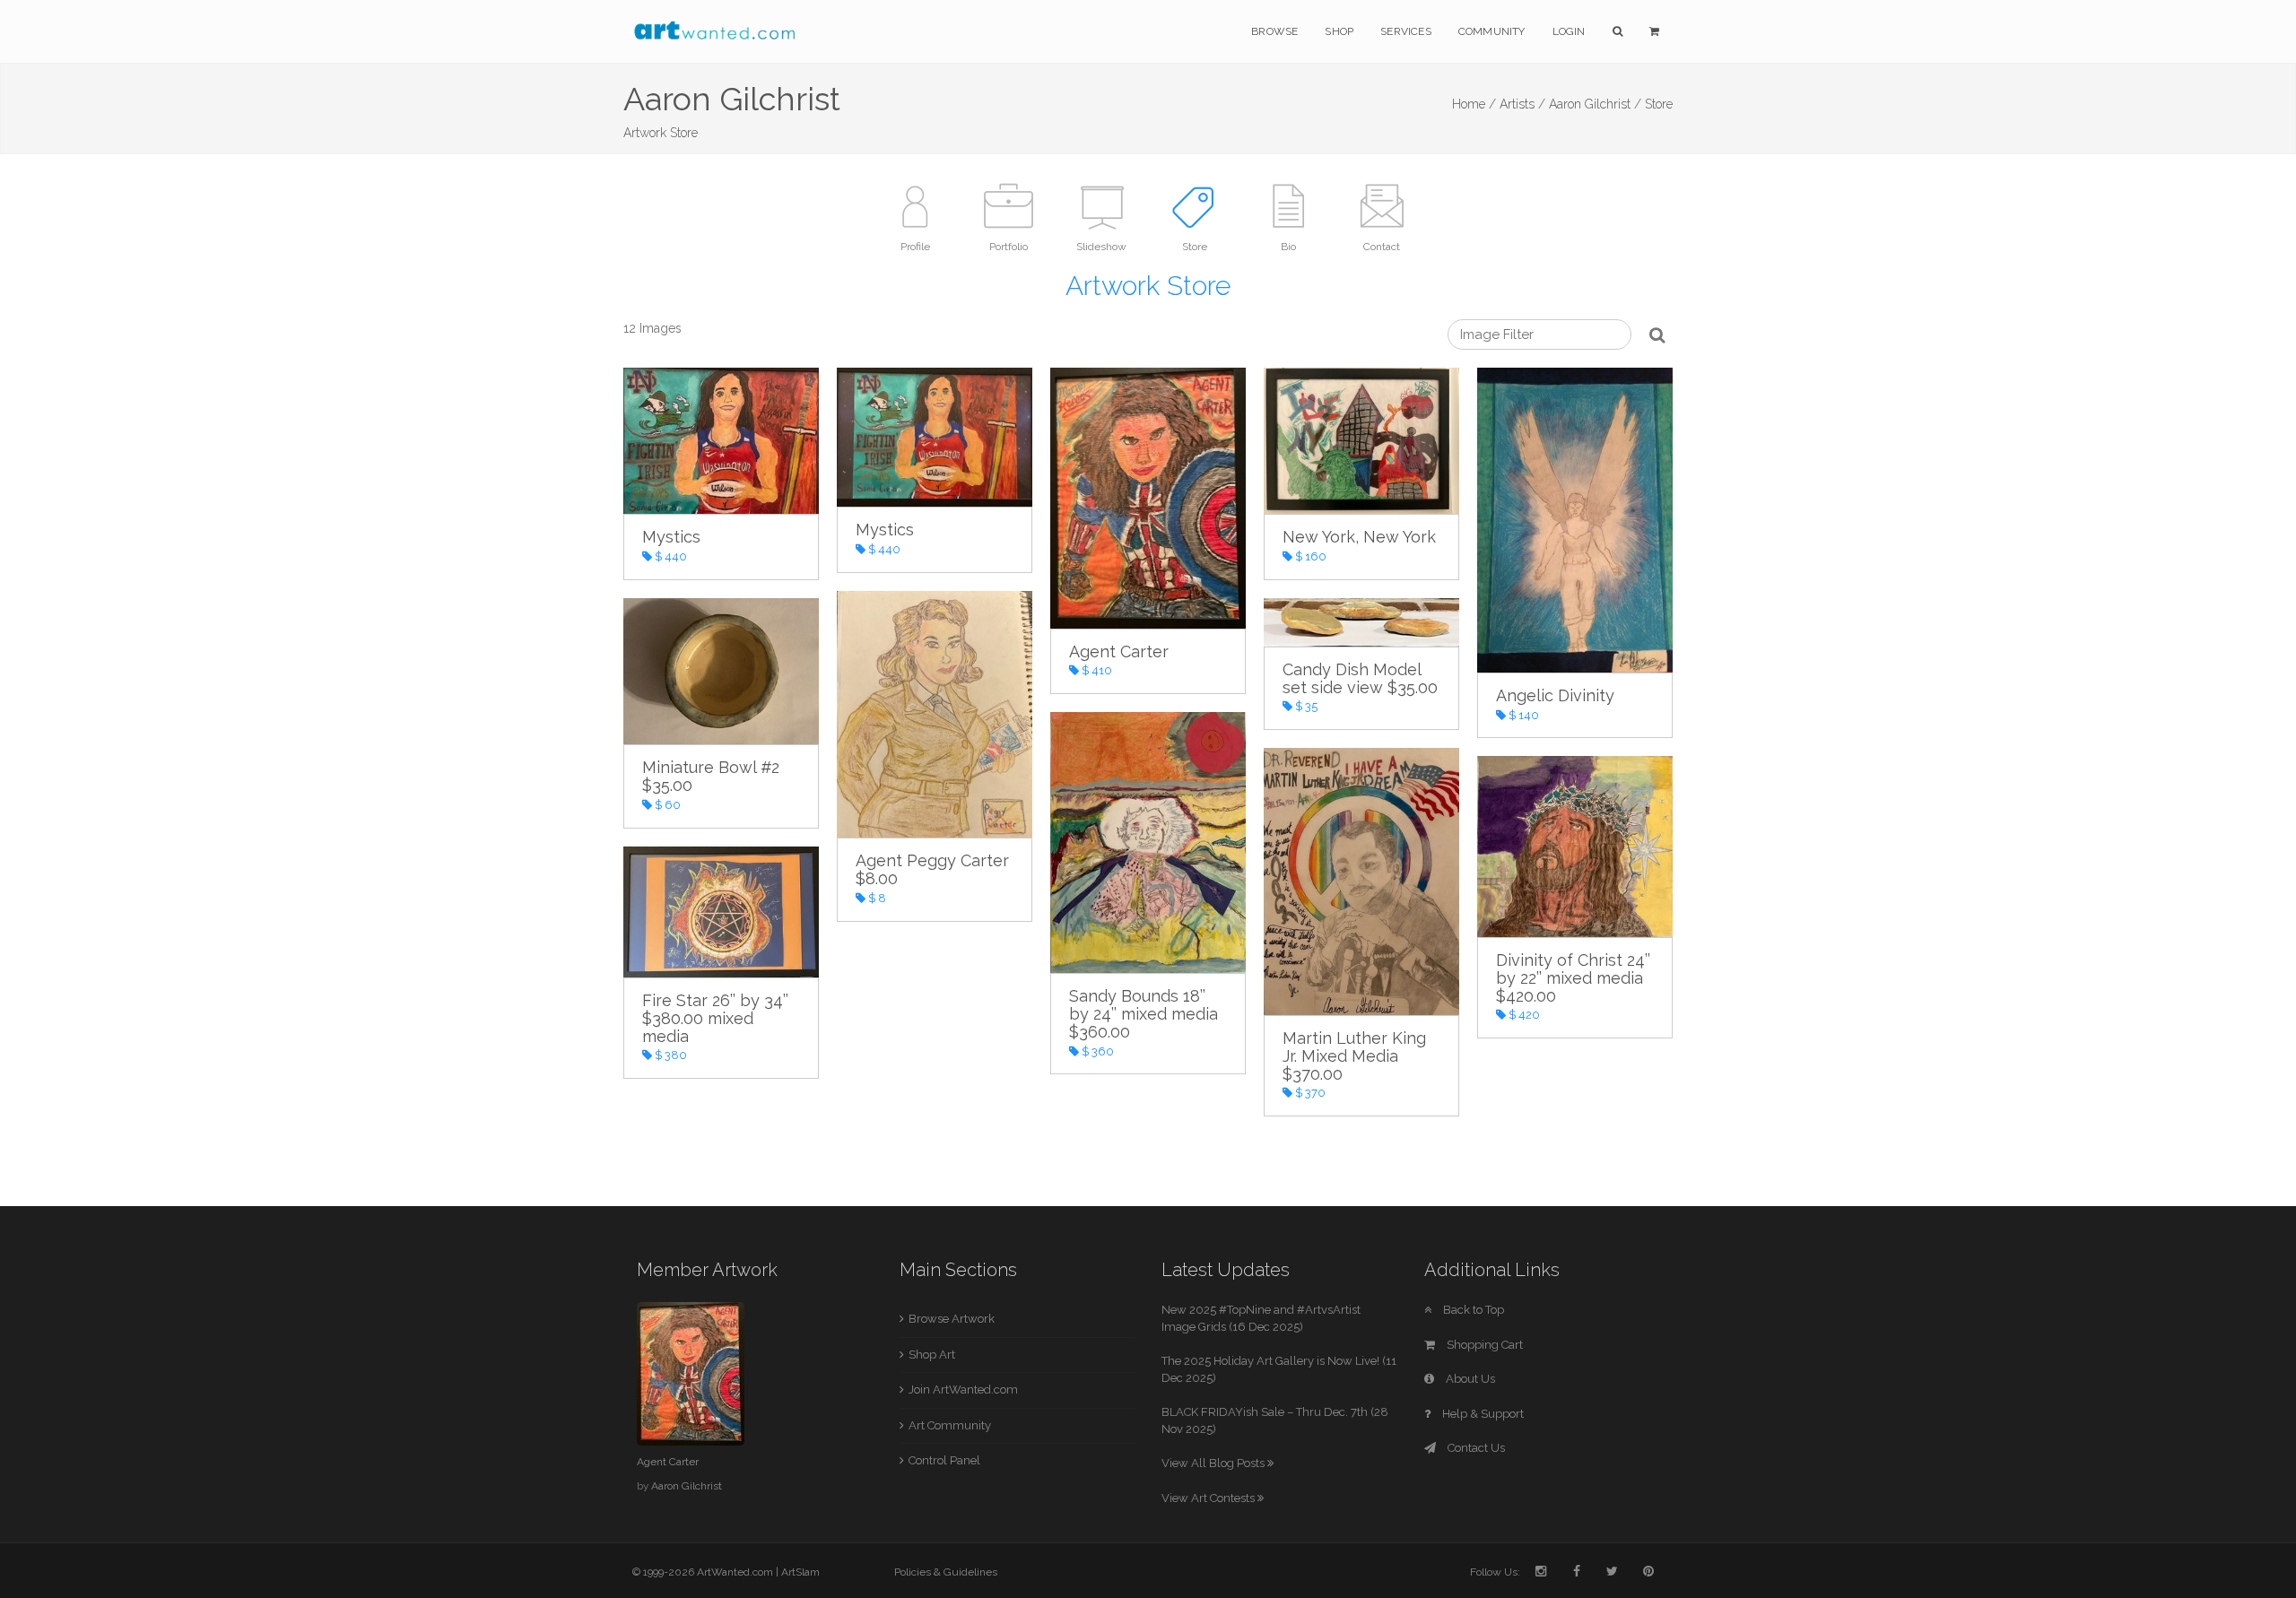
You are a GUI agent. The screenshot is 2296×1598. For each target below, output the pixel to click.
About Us (1469, 1379)
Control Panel (944, 1460)
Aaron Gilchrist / (1595, 104)
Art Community (950, 1425)
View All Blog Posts (1214, 1463)
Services (1406, 31)
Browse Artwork (952, 1319)
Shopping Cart (1483, 1345)
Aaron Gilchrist (687, 1486)
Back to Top (1472, 1310)
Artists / (1522, 104)
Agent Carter (668, 1462)
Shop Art (932, 1355)
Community (1492, 31)
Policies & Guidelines (946, 1572)
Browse (1274, 31)
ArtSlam (800, 1572)
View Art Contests (1209, 1498)
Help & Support (1482, 1414)
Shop (1339, 31)
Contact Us (1475, 1448)
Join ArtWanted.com (963, 1390)
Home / (1474, 104)
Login (1569, 31)
